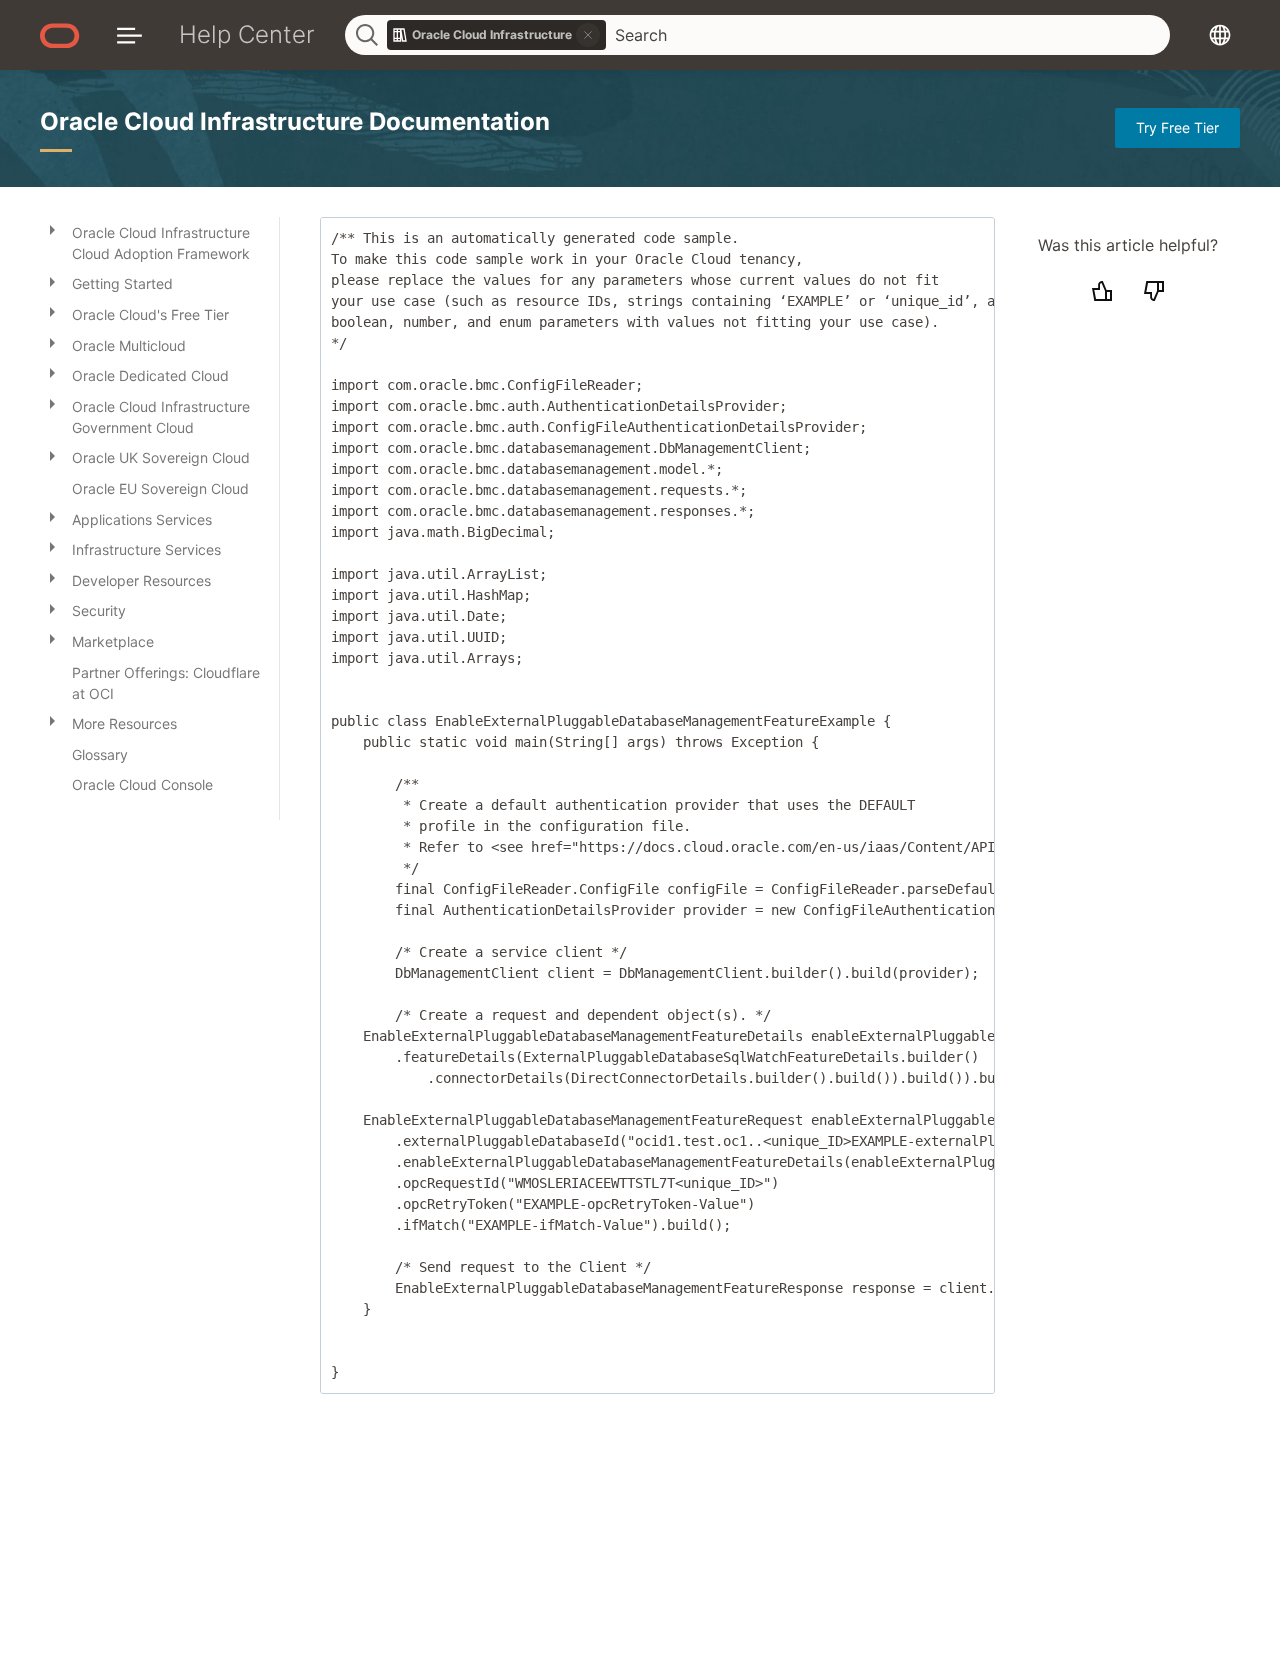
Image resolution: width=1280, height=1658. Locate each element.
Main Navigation (129, 34)
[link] (497, 35)
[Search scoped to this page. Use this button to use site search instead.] (588, 35)
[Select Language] (1220, 34)
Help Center (247, 34)
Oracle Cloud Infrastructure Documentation (295, 121)
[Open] (52, 229)
